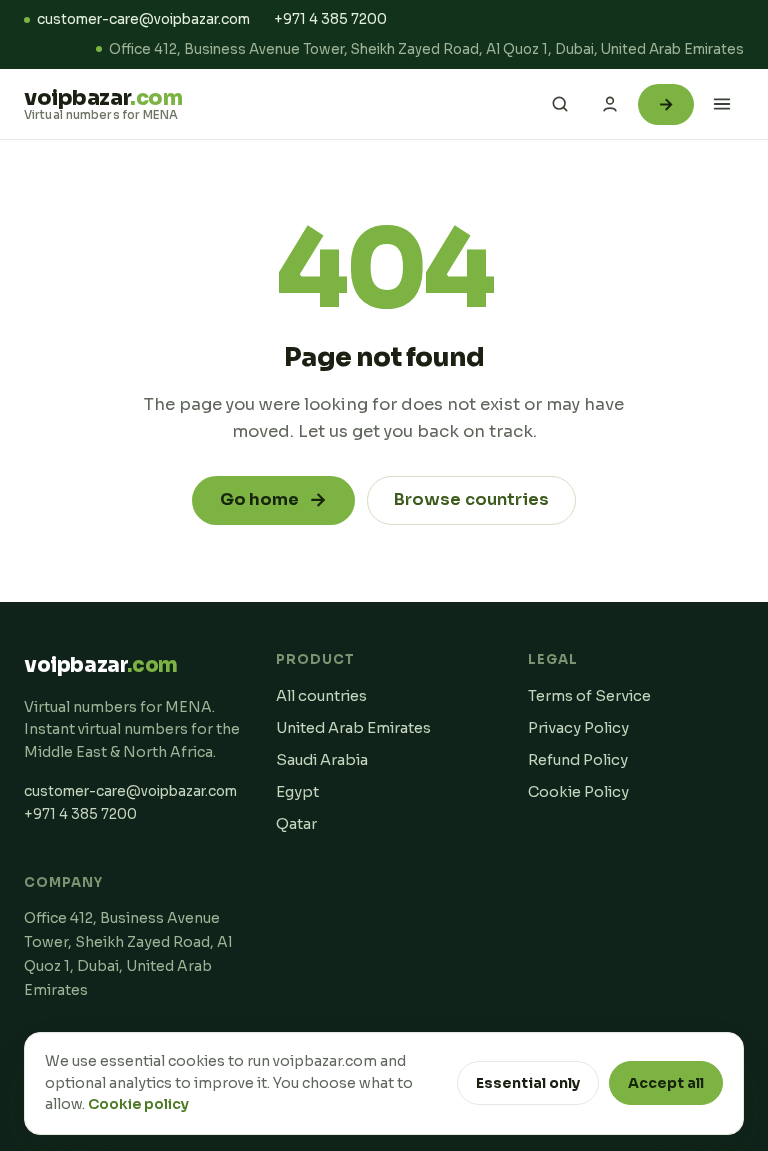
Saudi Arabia (322, 760)
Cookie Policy (578, 792)
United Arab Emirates (353, 728)
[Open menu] (722, 104)
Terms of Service (589, 696)
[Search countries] (560, 104)
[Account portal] (610, 104)
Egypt (297, 792)
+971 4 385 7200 (330, 19)
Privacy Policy (578, 728)
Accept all (666, 1083)
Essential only (528, 1083)
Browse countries (471, 499)
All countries (321, 696)
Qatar (296, 824)
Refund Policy (578, 760)
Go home (273, 500)
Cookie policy (138, 1104)
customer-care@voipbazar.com (143, 19)
